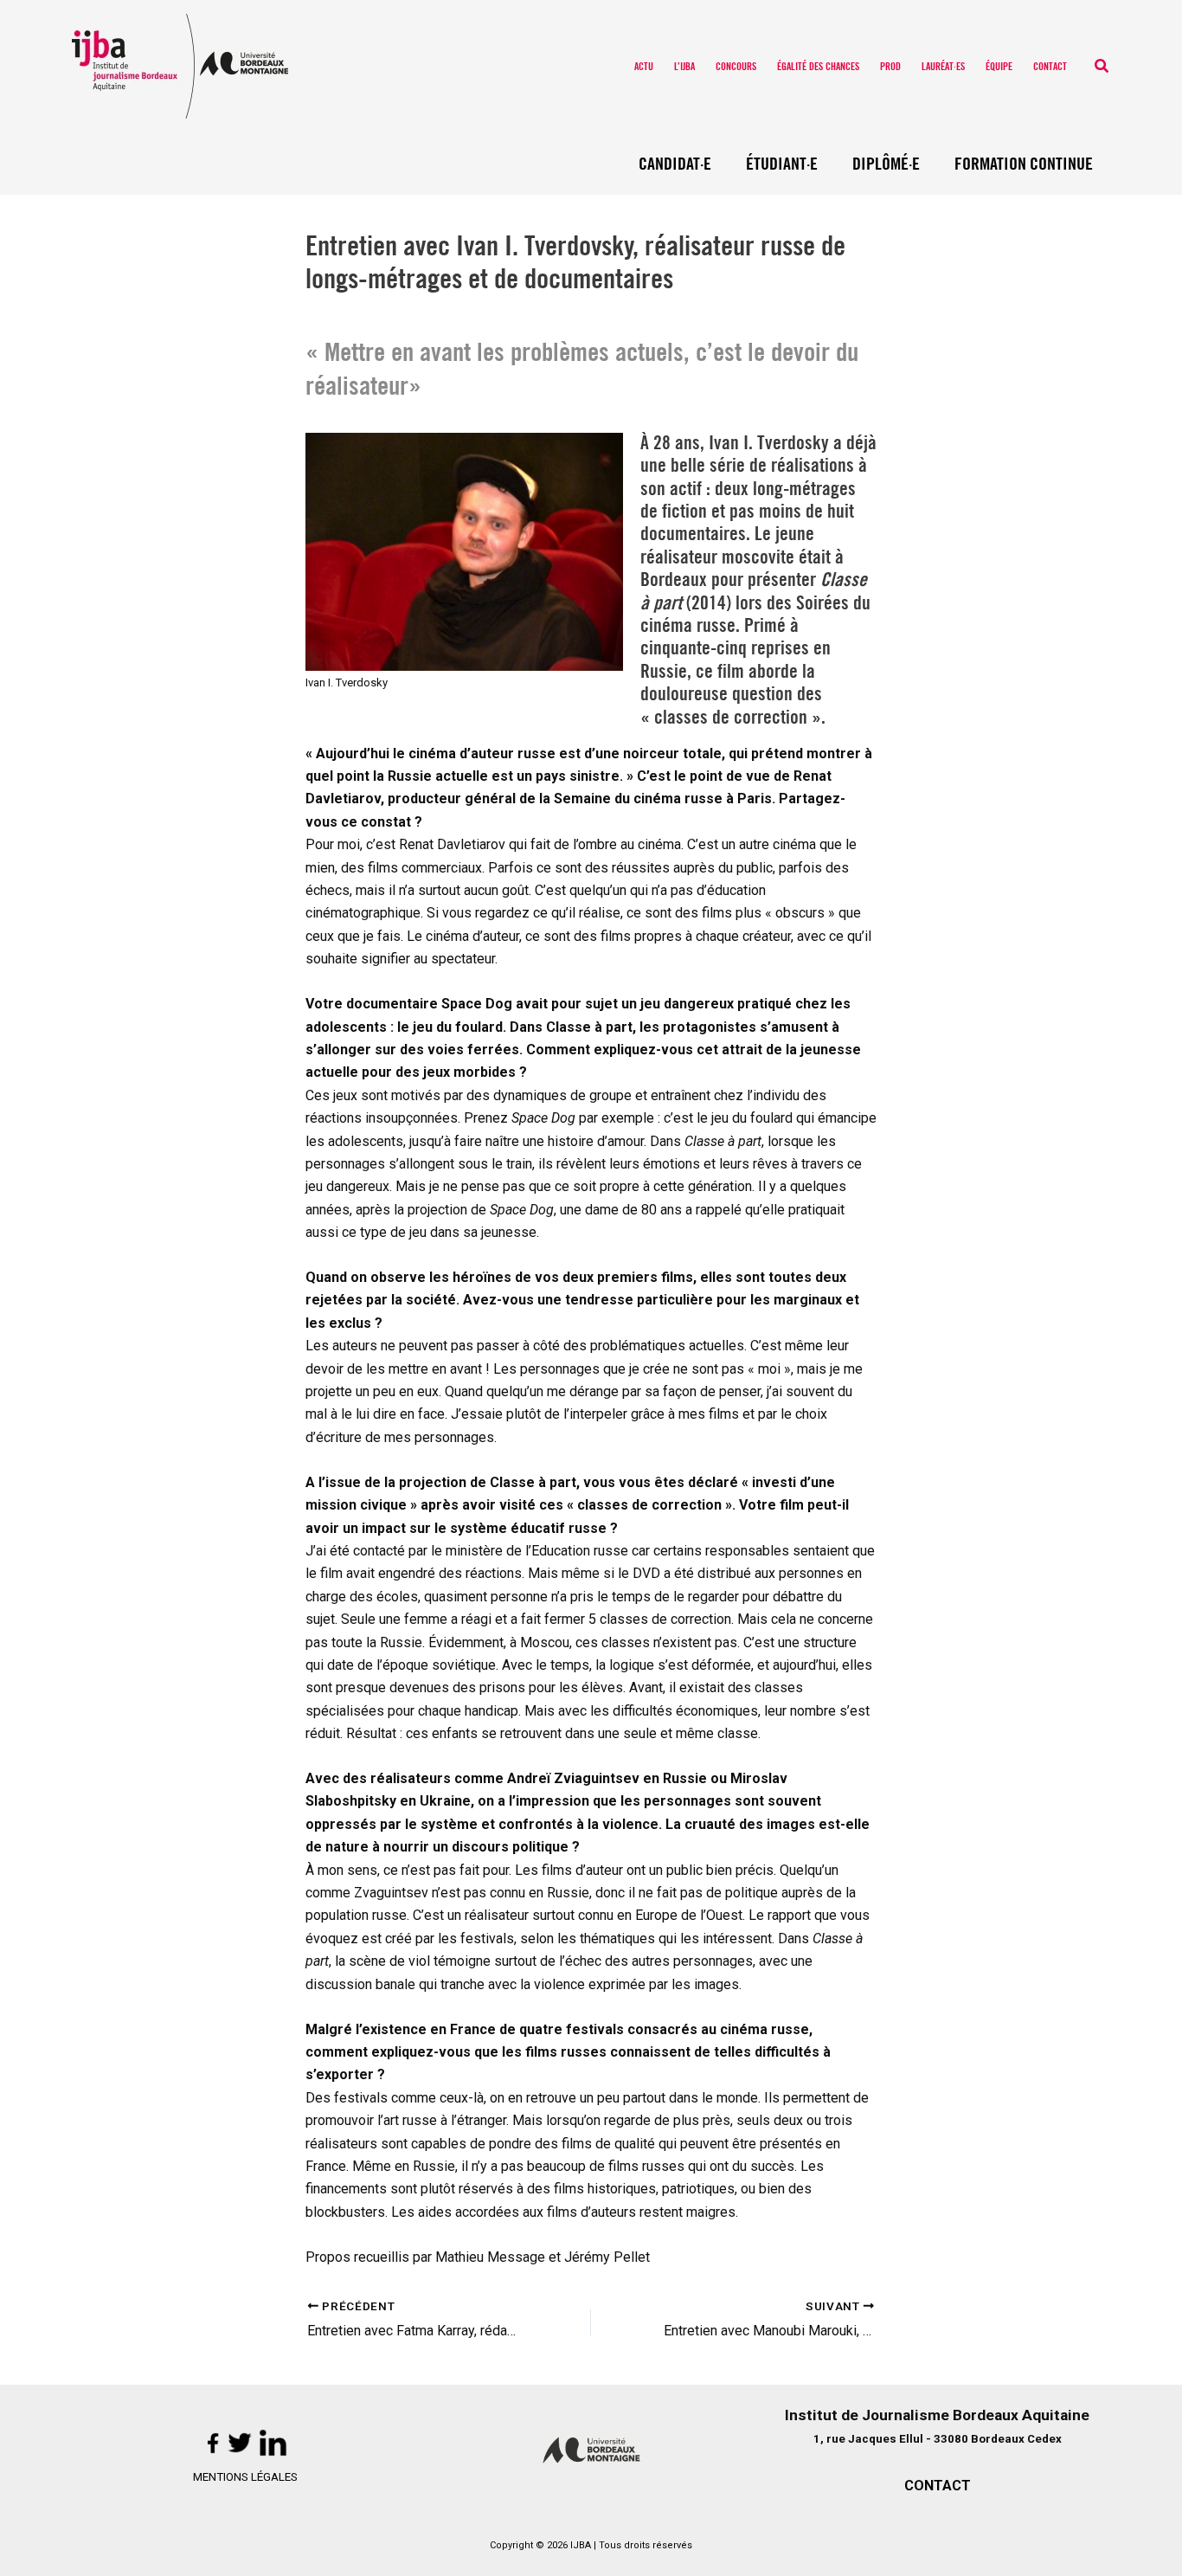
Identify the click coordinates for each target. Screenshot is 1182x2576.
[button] (1102, 66)
